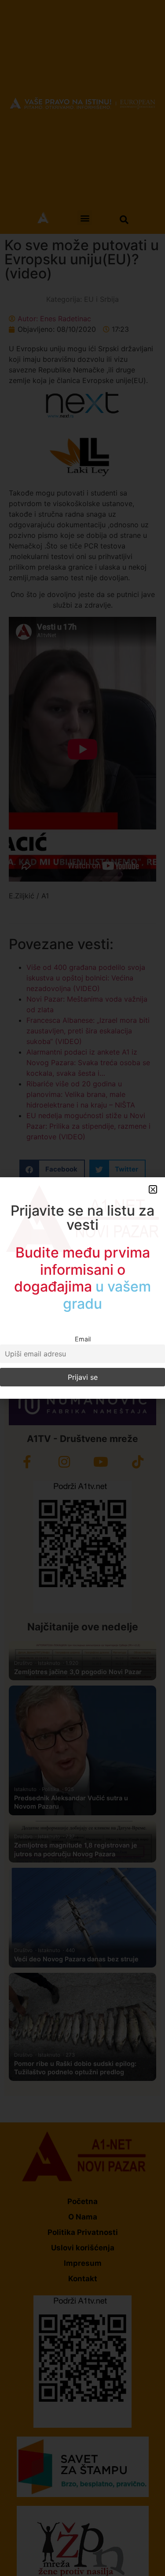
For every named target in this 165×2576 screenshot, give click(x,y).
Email (83, 1339)
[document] (82, 1288)
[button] (153, 1189)
